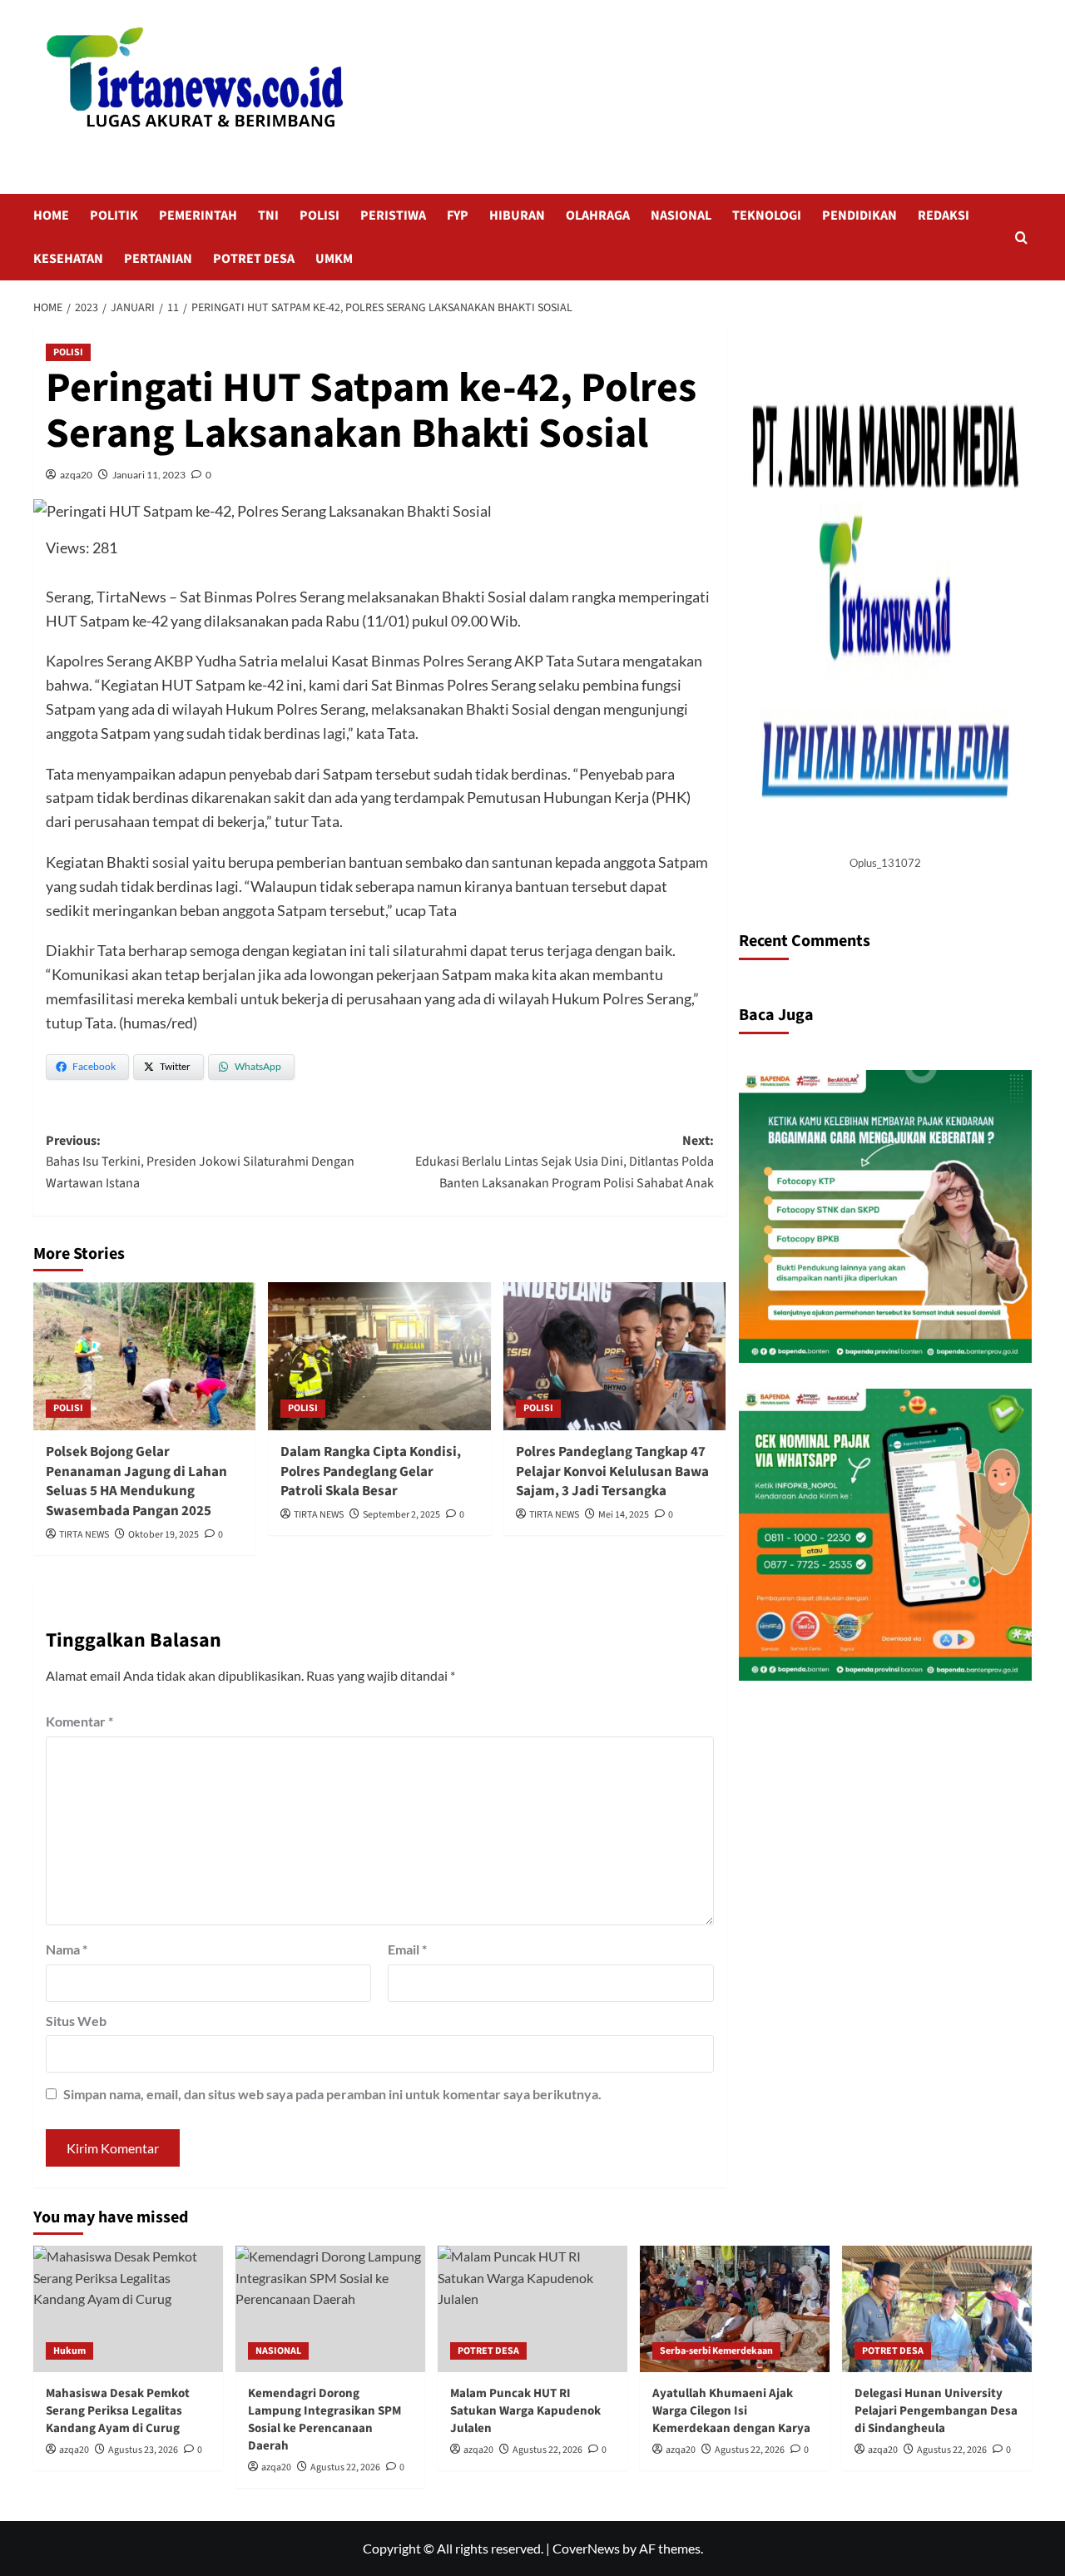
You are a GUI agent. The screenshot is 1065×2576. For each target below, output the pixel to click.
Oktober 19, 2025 (163, 1535)
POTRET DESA (254, 259)
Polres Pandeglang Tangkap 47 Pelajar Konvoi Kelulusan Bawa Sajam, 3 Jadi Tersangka (612, 1472)
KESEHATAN (68, 259)
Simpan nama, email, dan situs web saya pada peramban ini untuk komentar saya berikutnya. (332, 2094)
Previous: (200, 1162)
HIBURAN (517, 215)
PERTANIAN (158, 259)
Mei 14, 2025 (624, 1515)
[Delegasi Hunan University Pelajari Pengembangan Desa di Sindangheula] (937, 2309)
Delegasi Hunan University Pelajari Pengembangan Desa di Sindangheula (936, 2411)
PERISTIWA (393, 215)
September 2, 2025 (401, 1515)
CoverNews (586, 2548)
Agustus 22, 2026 (345, 2467)
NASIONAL (681, 215)
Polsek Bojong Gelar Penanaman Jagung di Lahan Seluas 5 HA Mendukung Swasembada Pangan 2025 (136, 1481)
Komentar (79, 1721)
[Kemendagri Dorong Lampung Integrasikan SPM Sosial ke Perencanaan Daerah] (330, 2309)
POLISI (319, 215)
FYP (458, 215)
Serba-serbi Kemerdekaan (716, 2351)
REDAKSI (944, 215)
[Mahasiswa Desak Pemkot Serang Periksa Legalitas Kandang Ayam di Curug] (128, 2309)
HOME (51, 215)
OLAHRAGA (598, 215)
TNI (268, 215)
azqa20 (76, 475)
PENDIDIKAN (859, 215)
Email (407, 1949)
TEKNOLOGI (767, 215)
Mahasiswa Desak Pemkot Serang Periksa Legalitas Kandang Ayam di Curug (118, 2411)
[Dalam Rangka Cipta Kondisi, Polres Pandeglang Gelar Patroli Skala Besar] (379, 1356)
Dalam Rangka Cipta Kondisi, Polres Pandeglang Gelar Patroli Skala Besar (371, 1472)
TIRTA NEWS (84, 1535)
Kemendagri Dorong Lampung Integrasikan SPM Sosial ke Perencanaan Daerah (324, 2420)
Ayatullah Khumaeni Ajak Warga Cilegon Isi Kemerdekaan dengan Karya (731, 2411)
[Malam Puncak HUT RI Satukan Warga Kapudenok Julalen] (532, 2309)
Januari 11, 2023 (149, 475)
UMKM (334, 259)
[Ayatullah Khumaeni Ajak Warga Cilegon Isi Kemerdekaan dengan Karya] (735, 2309)
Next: (564, 1162)
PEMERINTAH (198, 215)
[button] (1021, 238)
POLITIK (114, 215)
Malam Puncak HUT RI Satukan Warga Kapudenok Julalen (525, 2411)
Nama (67, 1949)
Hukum (69, 2351)
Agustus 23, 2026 (143, 2450)
